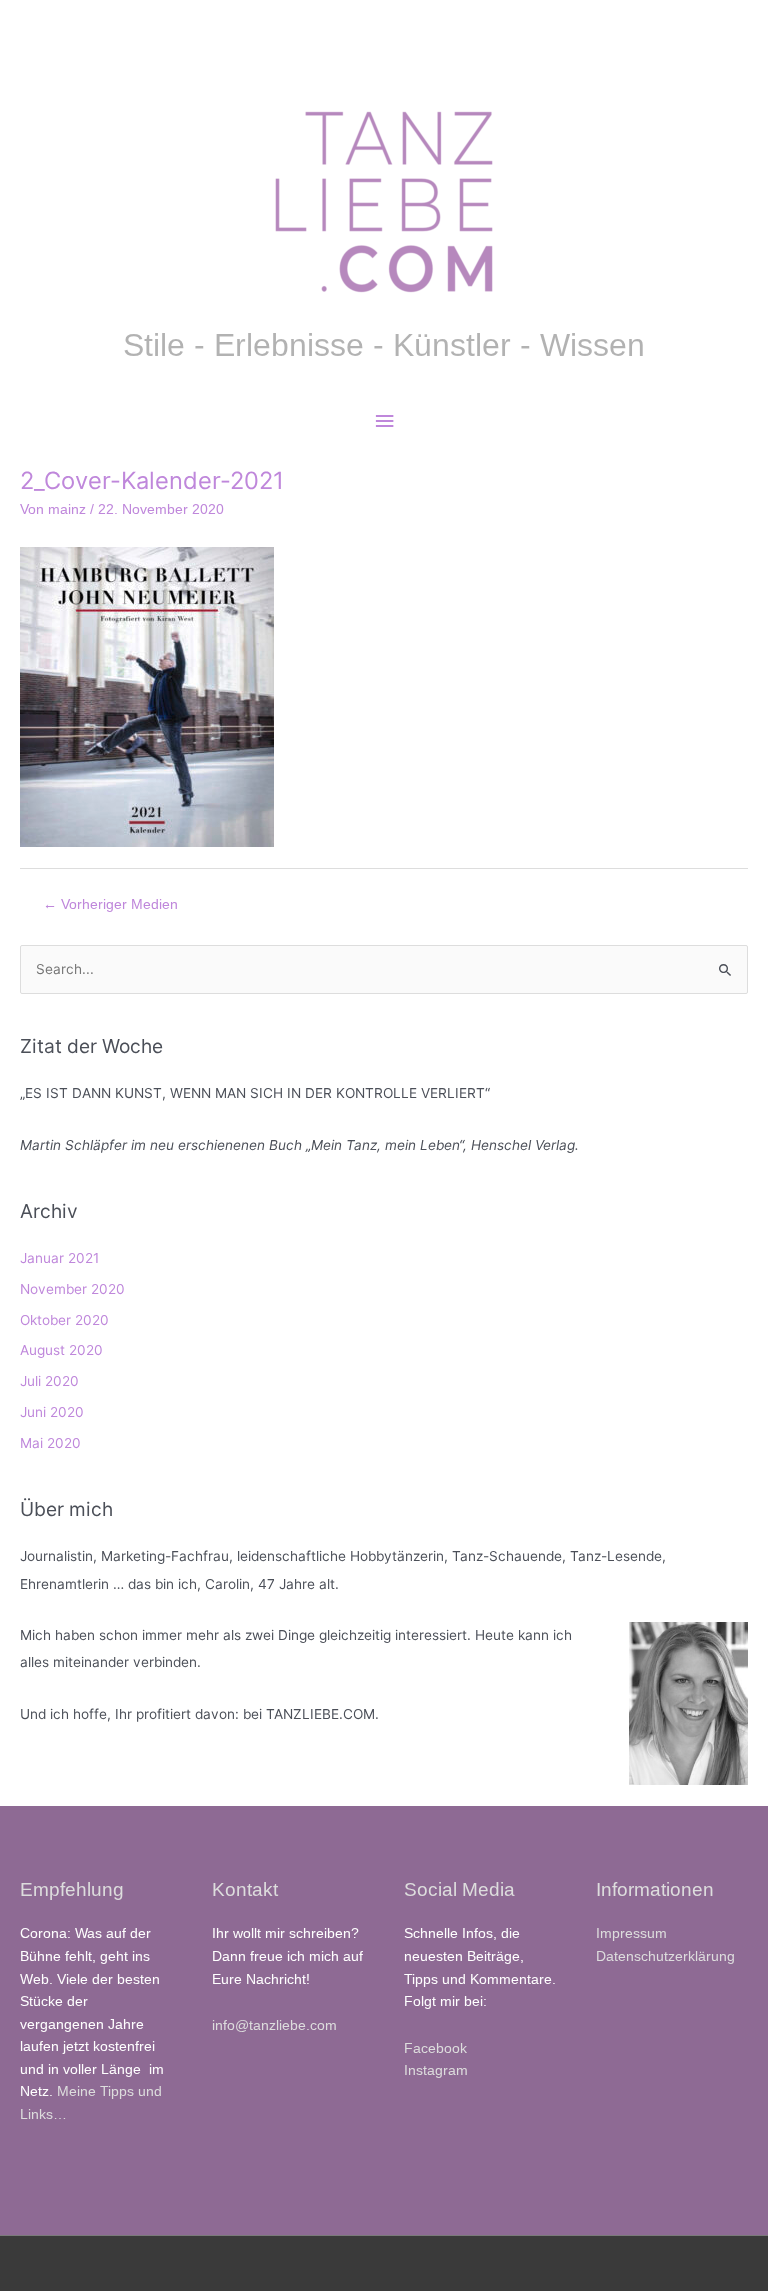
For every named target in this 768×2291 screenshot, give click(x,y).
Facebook (435, 2048)
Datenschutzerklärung (665, 1956)
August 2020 (61, 1350)
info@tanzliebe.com (274, 2025)
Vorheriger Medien (110, 904)
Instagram (436, 2070)
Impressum (631, 1933)
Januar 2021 (59, 1258)
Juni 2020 (52, 1412)
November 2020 (72, 1289)
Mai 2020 (50, 1443)
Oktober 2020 (64, 1320)
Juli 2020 (49, 1381)
